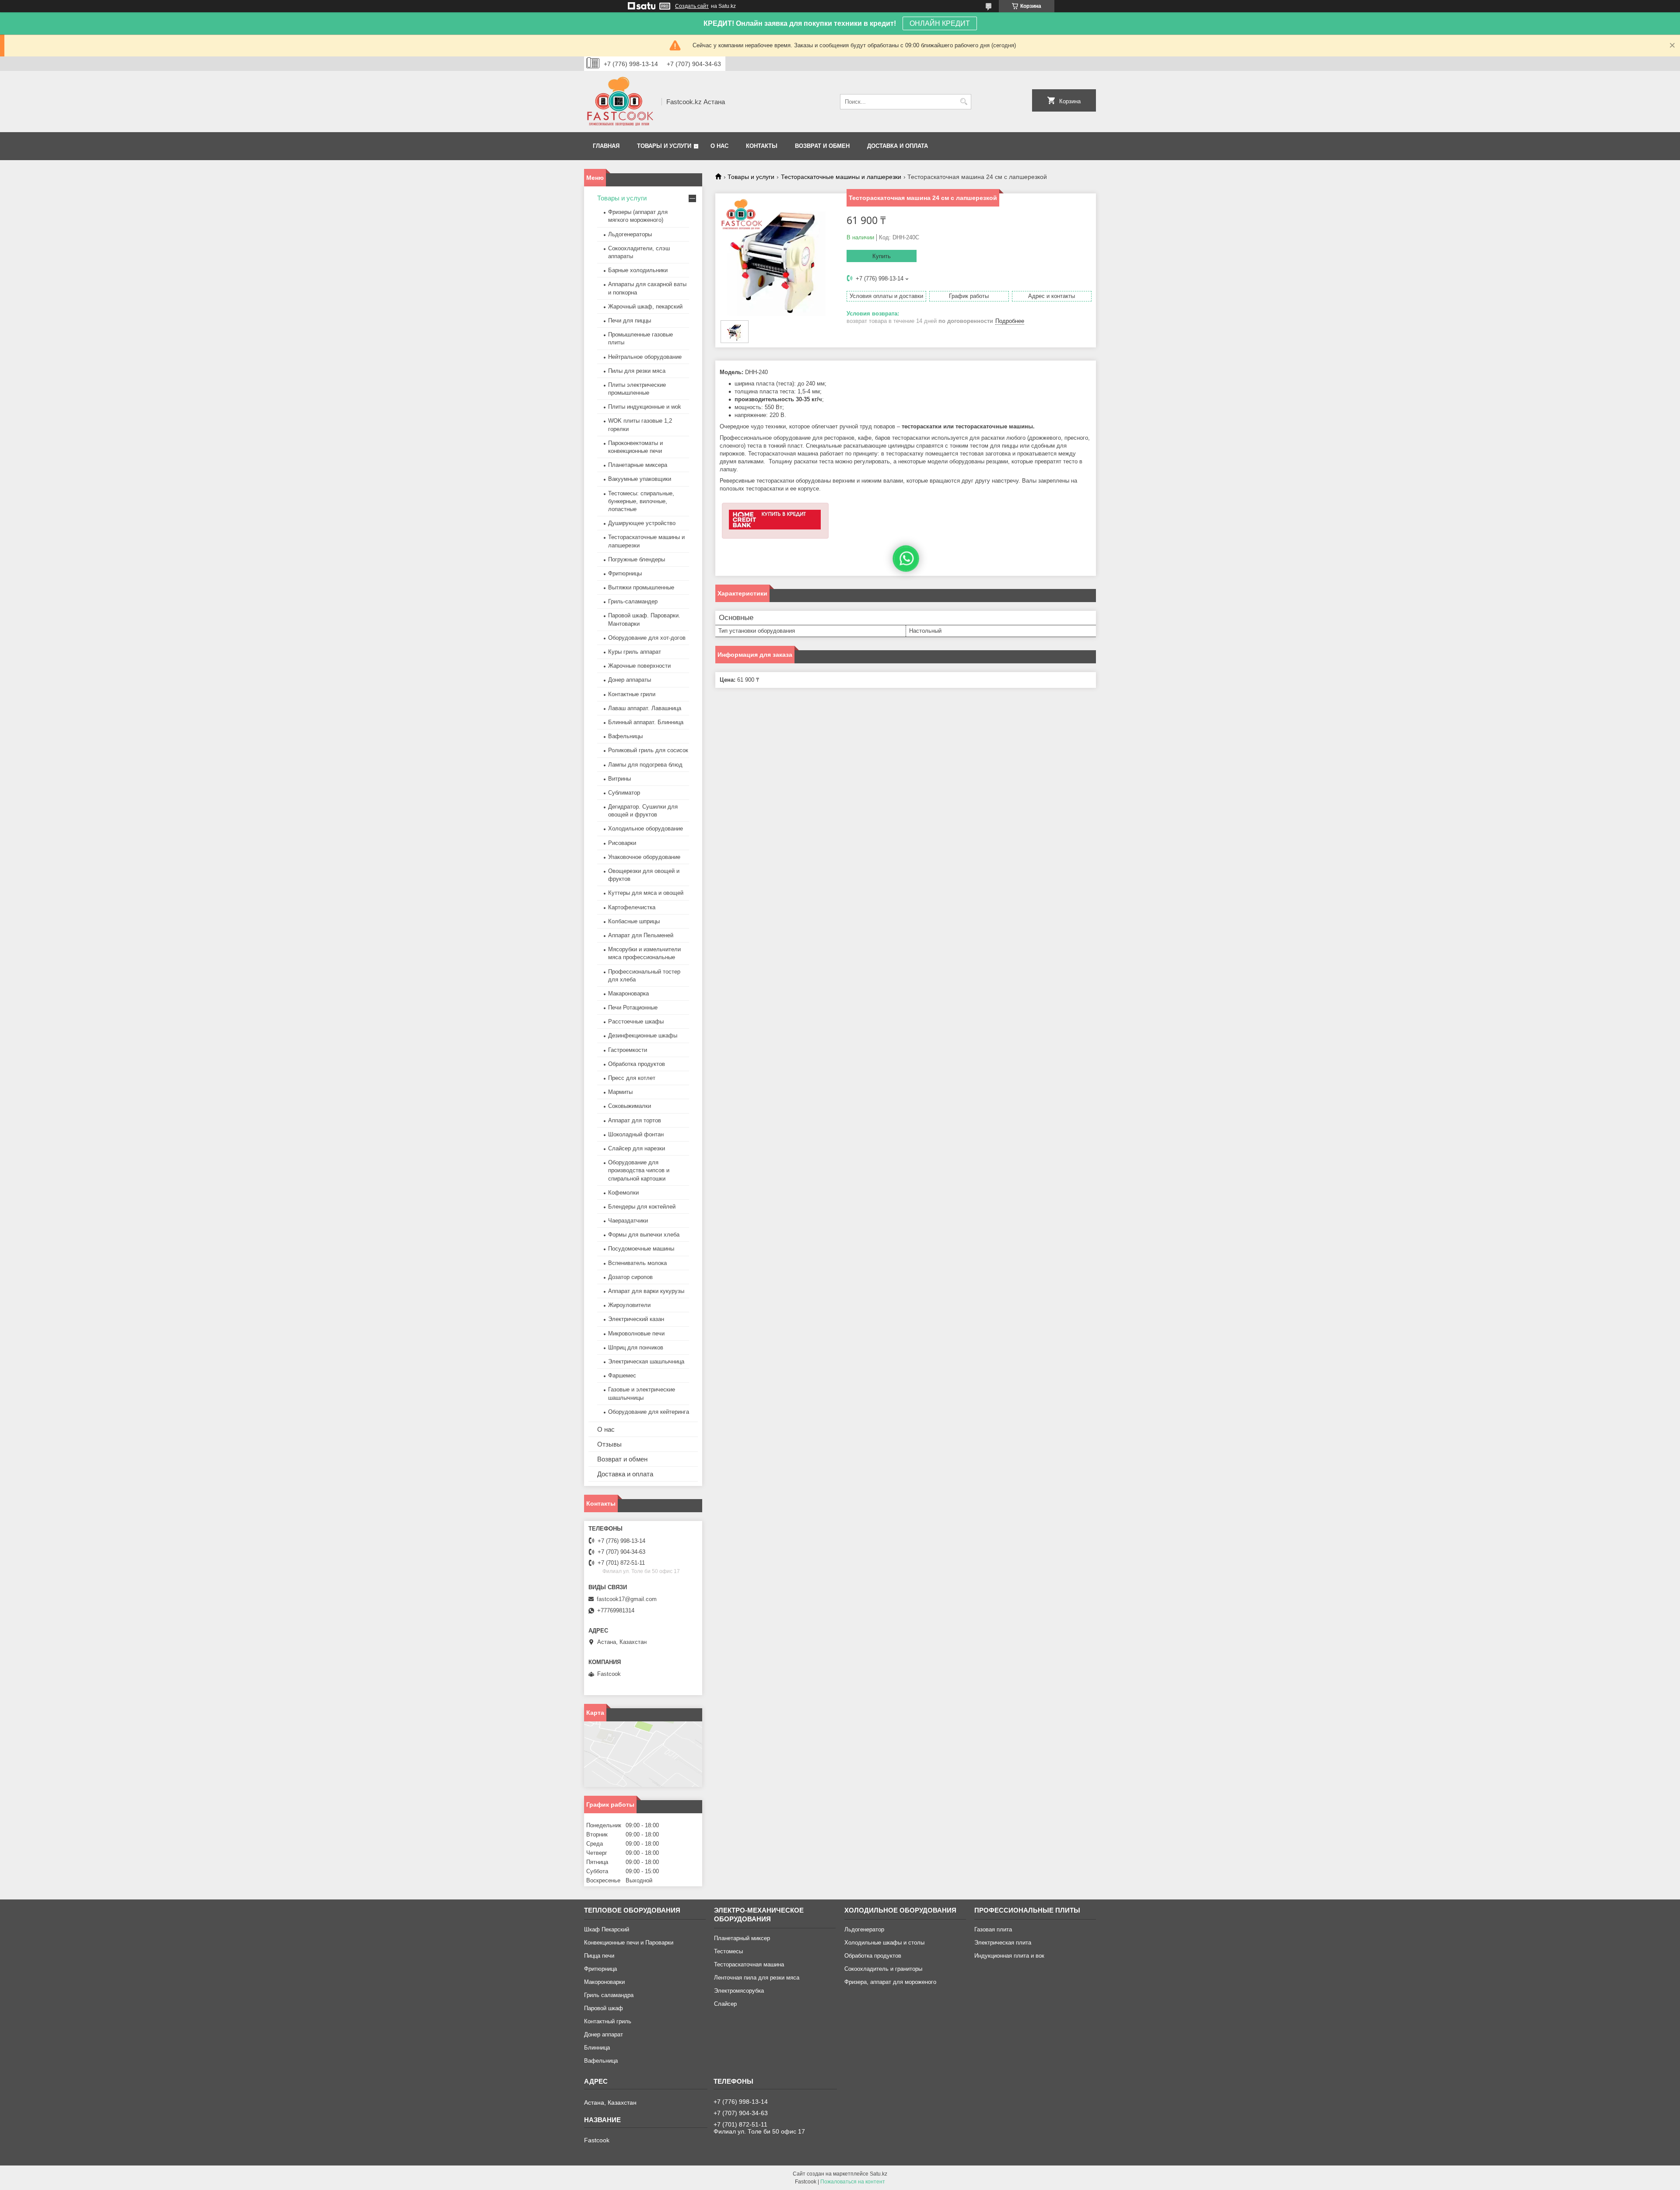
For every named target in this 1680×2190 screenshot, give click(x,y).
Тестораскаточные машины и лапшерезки (841, 177)
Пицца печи (599, 1956)
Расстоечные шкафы (636, 1021)
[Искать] (964, 102)
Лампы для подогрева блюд (645, 765)
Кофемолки (623, 1193)
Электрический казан (636, 1319)
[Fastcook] (620, 102)
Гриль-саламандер (633, 601)
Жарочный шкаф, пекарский (645, 307)
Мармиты (620, 1092)
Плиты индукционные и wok (645, 407)
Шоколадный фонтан (636, 1134)
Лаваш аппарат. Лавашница (645, 708)
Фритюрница (600, 1969)
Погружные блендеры (637, 559)
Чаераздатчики (628, 1221)
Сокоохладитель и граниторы (883, 1969)
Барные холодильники (638, 270)
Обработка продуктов (637, 1064)
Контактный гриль (608, 2021)
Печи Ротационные (633, 1007)
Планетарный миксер (742, 1938)
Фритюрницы (625, 573)
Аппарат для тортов (635, 1120)
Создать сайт (692, 6)
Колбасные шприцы (634, 921)
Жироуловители (629, 1305)
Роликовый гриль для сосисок (648, 750)
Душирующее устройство (642, 523)
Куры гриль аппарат (635, 652)
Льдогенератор (864, 1929)
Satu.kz (878, 2174)
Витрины (619, 779)
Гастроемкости (628, 1050)
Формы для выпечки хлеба (644, 1235)
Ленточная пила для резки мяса (757, 1978)
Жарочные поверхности (639, 666)
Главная (606, 146)
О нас (719, 146)
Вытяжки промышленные (641, 587)
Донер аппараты (630, 680)
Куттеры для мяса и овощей (646, 893)
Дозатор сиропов (630, 1277)
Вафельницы (625, 736)
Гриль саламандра (609, 1995)
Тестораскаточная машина (749, 1964)
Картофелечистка (632, 907)
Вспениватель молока (637, 1263)
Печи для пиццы (630, 321)
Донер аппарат (604, 2034)
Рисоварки (622, 843)
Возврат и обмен (822, 146)
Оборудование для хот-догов (647, 638)
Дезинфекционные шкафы (643, 1035)
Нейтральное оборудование (645, 357)
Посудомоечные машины (641, 1249)
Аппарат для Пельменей (641, 935)
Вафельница (601, 2061)
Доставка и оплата (898, 146)
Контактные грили (632, 694)
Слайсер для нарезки (637, 1148)
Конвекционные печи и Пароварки (629, 1943)
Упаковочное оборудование (644, 857)
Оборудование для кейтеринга (649, 1412)
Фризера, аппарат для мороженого (890, 1982)
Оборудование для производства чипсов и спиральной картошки (639, 1170)
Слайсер (725, 2004)
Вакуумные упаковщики (640, 479)
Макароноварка (628, 993)
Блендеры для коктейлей (642, 1207)
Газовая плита (993, 1929)
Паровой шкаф (604, 2008)
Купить (882, 256)
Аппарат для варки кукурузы (646, 1291)
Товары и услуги (664, 146)
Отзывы (609, 1444)
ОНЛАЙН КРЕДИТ (940, 23)
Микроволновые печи (636, 1333)
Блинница (597, 2048)
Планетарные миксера (638, 465)
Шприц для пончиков (636, 1347)
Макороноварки (604, 1982)
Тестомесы (728, 1951)
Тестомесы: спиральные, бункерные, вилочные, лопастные (641, 501)
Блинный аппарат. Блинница (646, 722)
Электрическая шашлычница (646, 1361)
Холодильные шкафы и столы (884, 1943)
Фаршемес (622, 1375)
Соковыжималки (630, 1106)
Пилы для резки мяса (637, 371)
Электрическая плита (1003, 1943)
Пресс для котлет (632, 1078)
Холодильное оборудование (646, 829)
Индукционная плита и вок (1009, 1956)
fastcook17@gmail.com (627, 1599)
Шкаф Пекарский (607, 1929)
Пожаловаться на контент (853, 2182)
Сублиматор (624, 793)
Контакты (762, 146)
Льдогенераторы (630, 234)
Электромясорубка (739, 1991)
